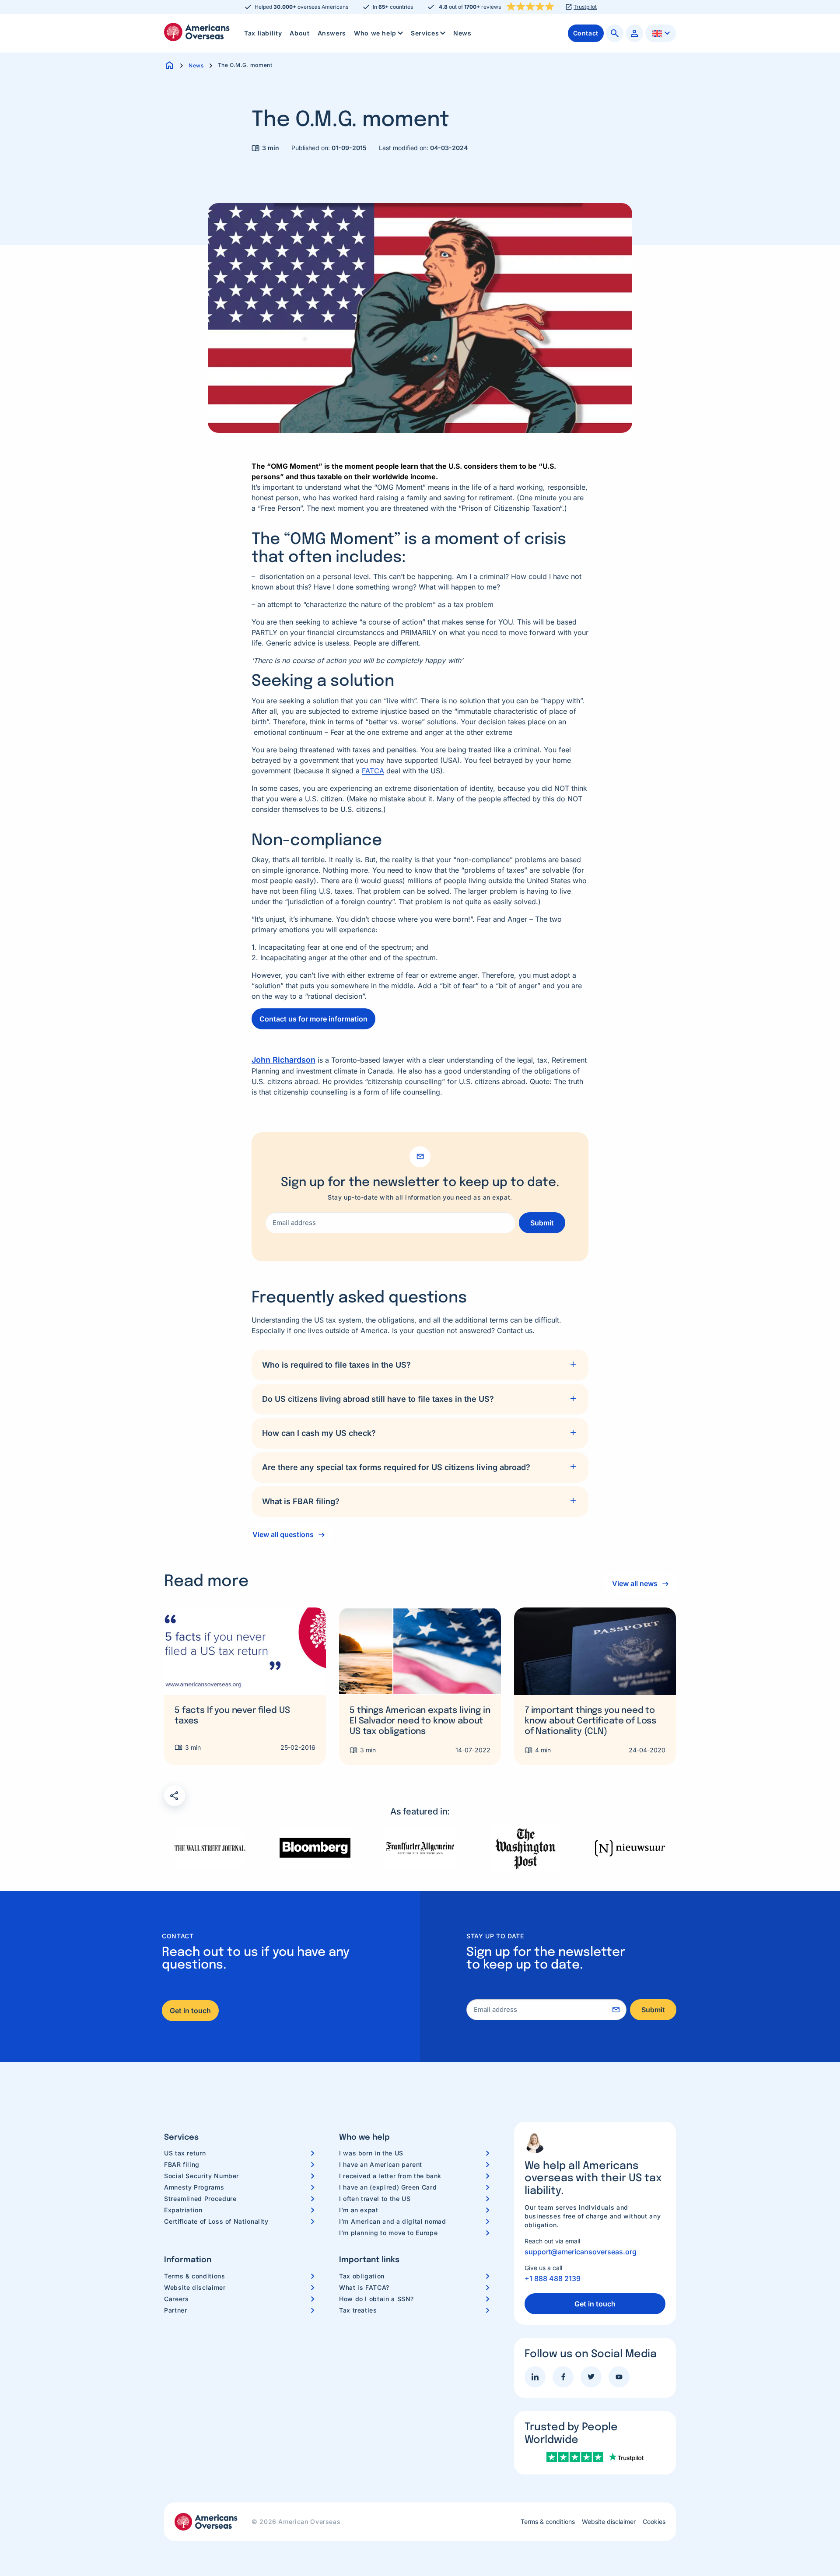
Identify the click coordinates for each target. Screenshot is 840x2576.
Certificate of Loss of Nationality (216, 2221)
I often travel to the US (375, 2199)
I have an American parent (381, 2164)
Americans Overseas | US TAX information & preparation (197, 32)
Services (425, 33)
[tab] (420, 1365)
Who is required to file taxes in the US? (336, 1365)
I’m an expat (359, 2210)
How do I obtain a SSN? (376, 2299)
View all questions (283, 1534)
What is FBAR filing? (301, 1501)
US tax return (185, 2153)
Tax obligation (362, 2276)
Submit (542, 1223)
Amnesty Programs (194, 2187)
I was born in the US (371, 2153)
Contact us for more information (313, 1019)
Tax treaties (358, 2310)
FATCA (373, 771)
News (462, 33)
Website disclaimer (195, 2287)
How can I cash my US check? (319, 1433)
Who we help (375, 33)
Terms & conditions (195, 2276)
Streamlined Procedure (200, 2199)
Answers (332, 33)
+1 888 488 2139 (553, 2278)
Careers (176, 2299)
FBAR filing (182, 2164)
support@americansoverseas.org (581, 2252)
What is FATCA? (364, 2287)
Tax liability (263, 33)
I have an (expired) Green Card (388, 2187)
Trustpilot (585, 7)
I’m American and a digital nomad (392, 2221)
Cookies (654, 2522)
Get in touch (190, 2011)
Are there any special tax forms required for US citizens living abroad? (396, 1467)
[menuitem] (263, 33)
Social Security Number (201, 2176)
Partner (175, 2310)
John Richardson (283, 1060)
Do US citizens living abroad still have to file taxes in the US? (378, 1399)
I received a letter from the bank (390, 2176)
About (299, 33)
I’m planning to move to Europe (388, 2233)
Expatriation (183, 2210)
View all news (635, 1583)
